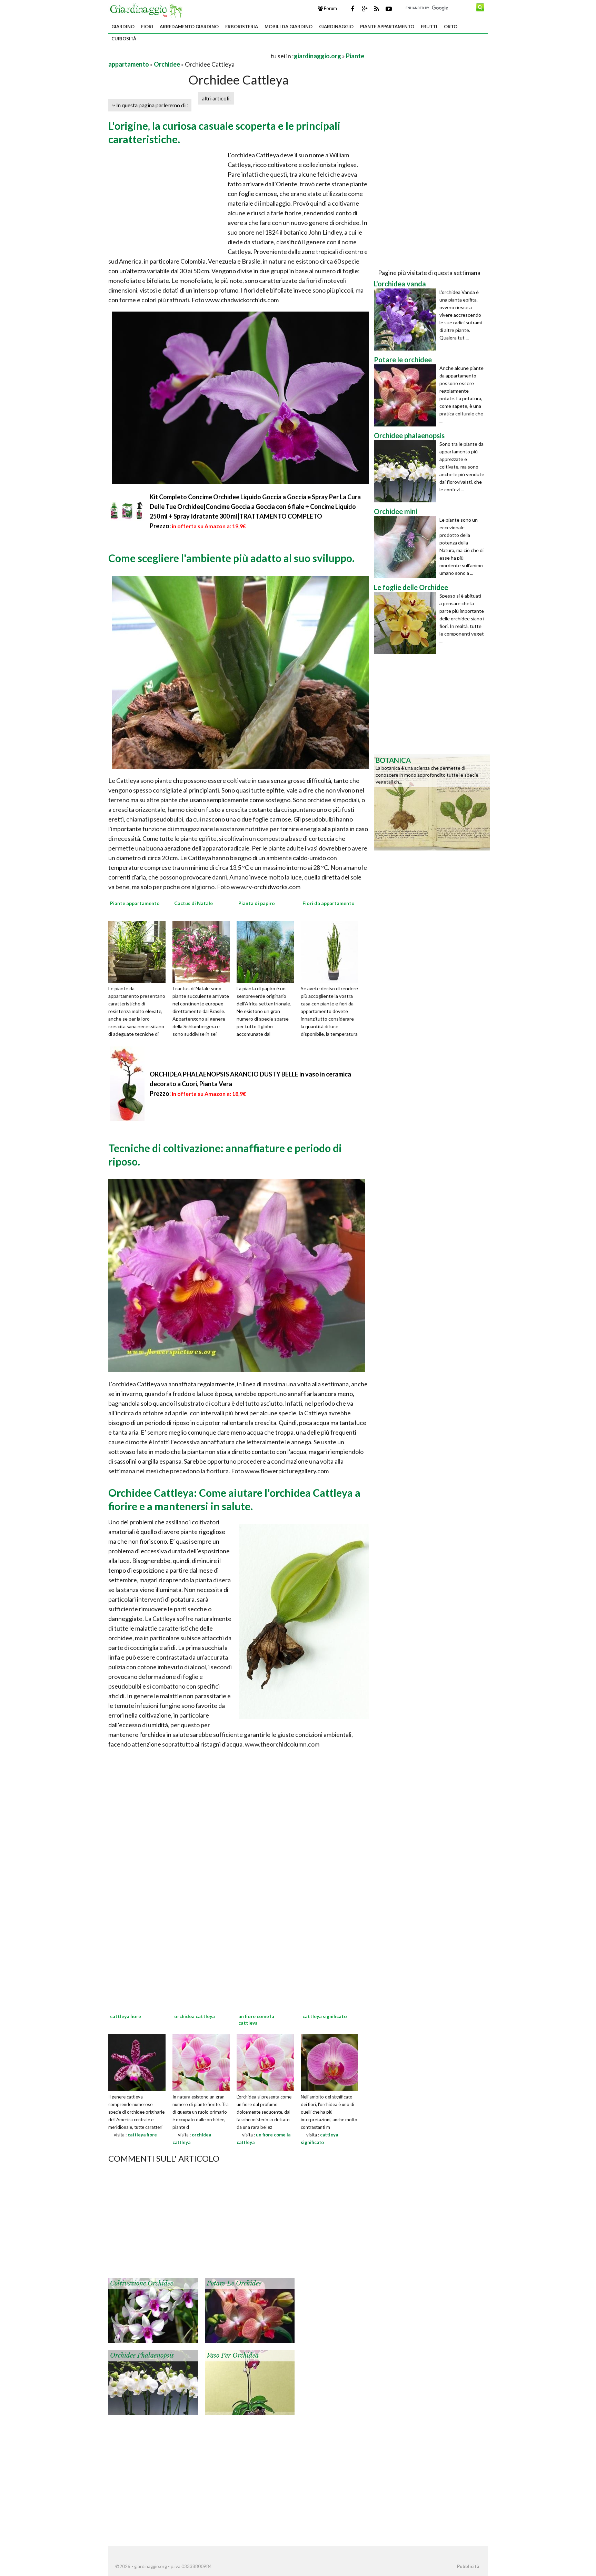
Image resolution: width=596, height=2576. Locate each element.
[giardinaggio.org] (148, 10)
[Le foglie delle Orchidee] (407, 623)
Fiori (147, 27)
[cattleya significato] (329, 2062)
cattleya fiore (142, 2135)
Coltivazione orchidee (142, 2283)
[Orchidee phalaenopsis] (153, 2382)
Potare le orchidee (234, 2283)
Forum (330, 8)
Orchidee (167, 64)
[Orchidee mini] (407, 547)
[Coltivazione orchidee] (153, 2310)
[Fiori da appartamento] (332, 951)
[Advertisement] (189, 56)
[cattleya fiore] (137, 2062)
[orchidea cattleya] (201, 2062)
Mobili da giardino (289, 27)
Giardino (123, 27)
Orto (451, 27)
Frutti (429, 27)
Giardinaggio (336, 27)
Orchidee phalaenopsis (142, 2356)
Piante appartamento (387, 27)
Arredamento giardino (189, 27)
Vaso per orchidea (233, 2356)
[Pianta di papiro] (268, 951)
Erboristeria (242, 27)
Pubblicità (468, 2566)
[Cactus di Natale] (203, 951)
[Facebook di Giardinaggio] (352, 9)
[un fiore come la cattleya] (265, 2062)
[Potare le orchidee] (250, 2310)
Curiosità (124, 39)
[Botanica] (432, 802)
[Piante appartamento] (139, 951)
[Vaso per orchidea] (250, 2382)
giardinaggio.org (317, 56)
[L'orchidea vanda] (407, 319)
